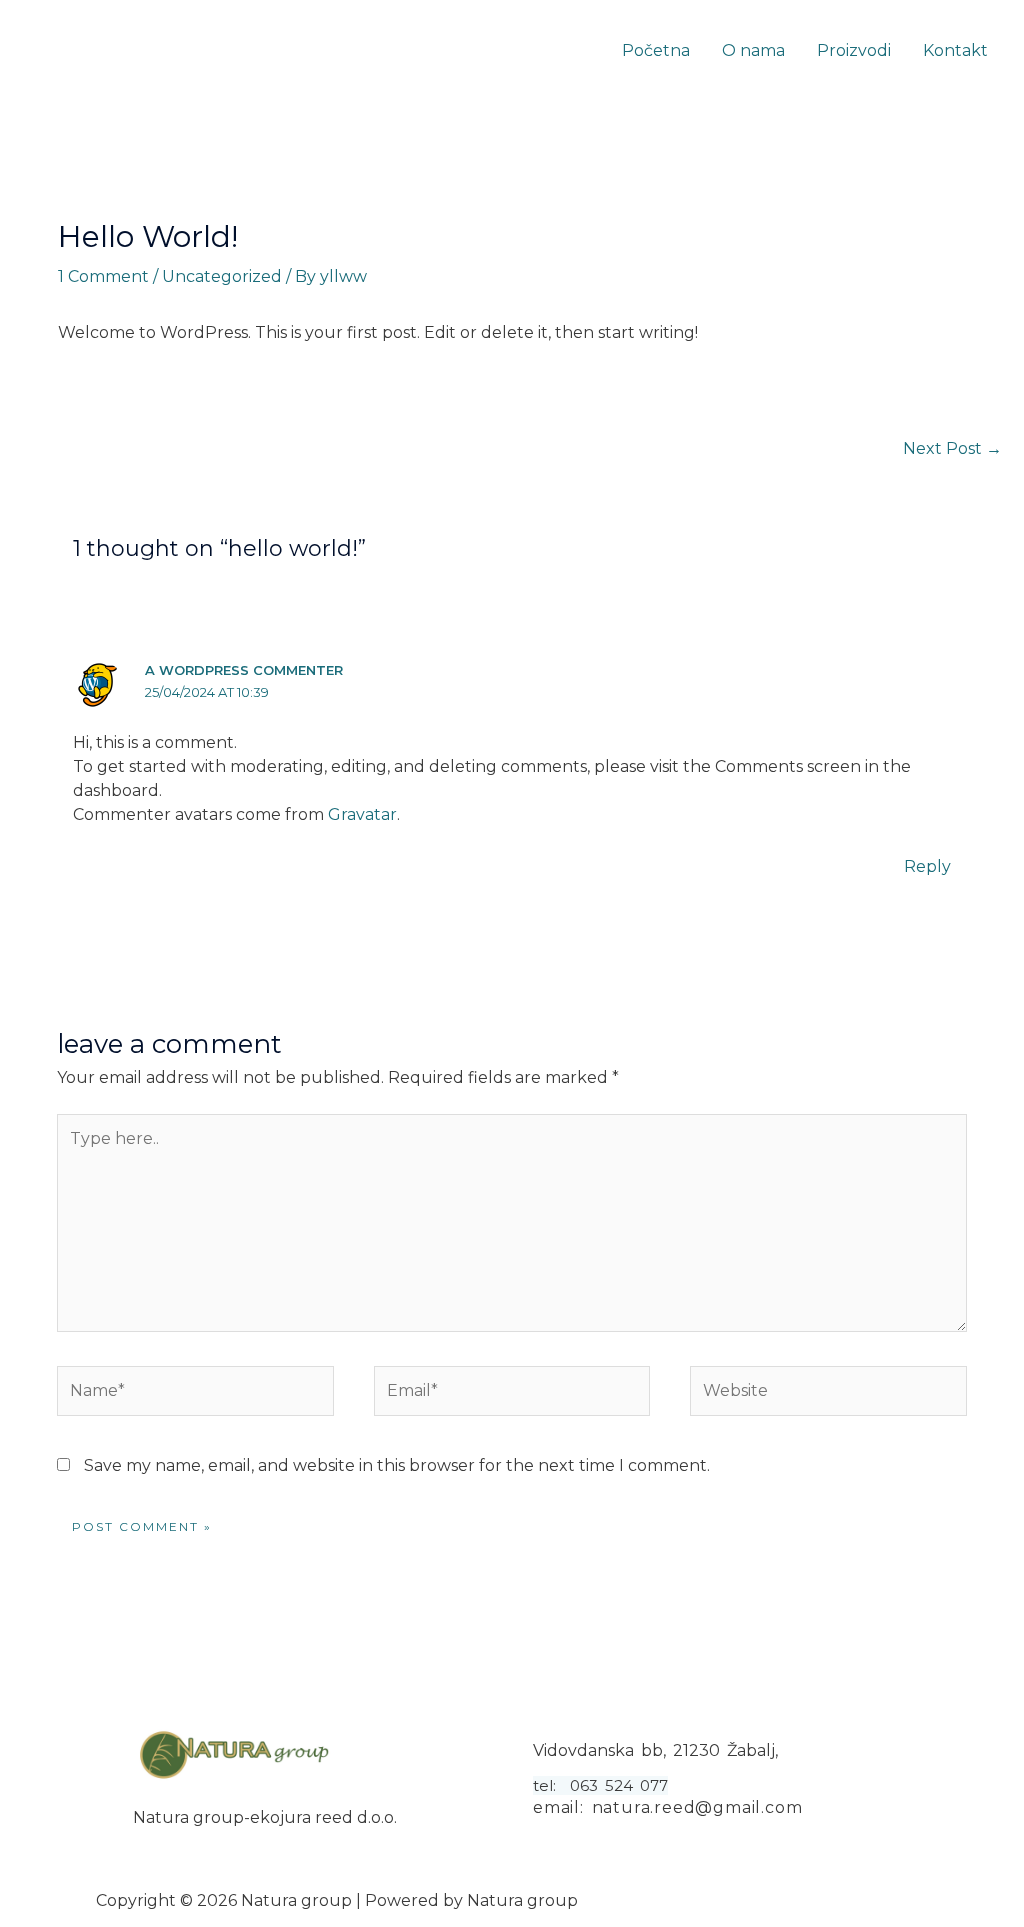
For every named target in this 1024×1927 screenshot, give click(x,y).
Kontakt (955, 50)
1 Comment (103, 276)
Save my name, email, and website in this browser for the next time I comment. (397, 1465)
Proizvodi (854, 50)
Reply (927, 866)
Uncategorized (222, 276)
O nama (753, 50)
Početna (656, 50)
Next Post (952, 448)
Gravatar (362, 814)
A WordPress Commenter (244, 670)
